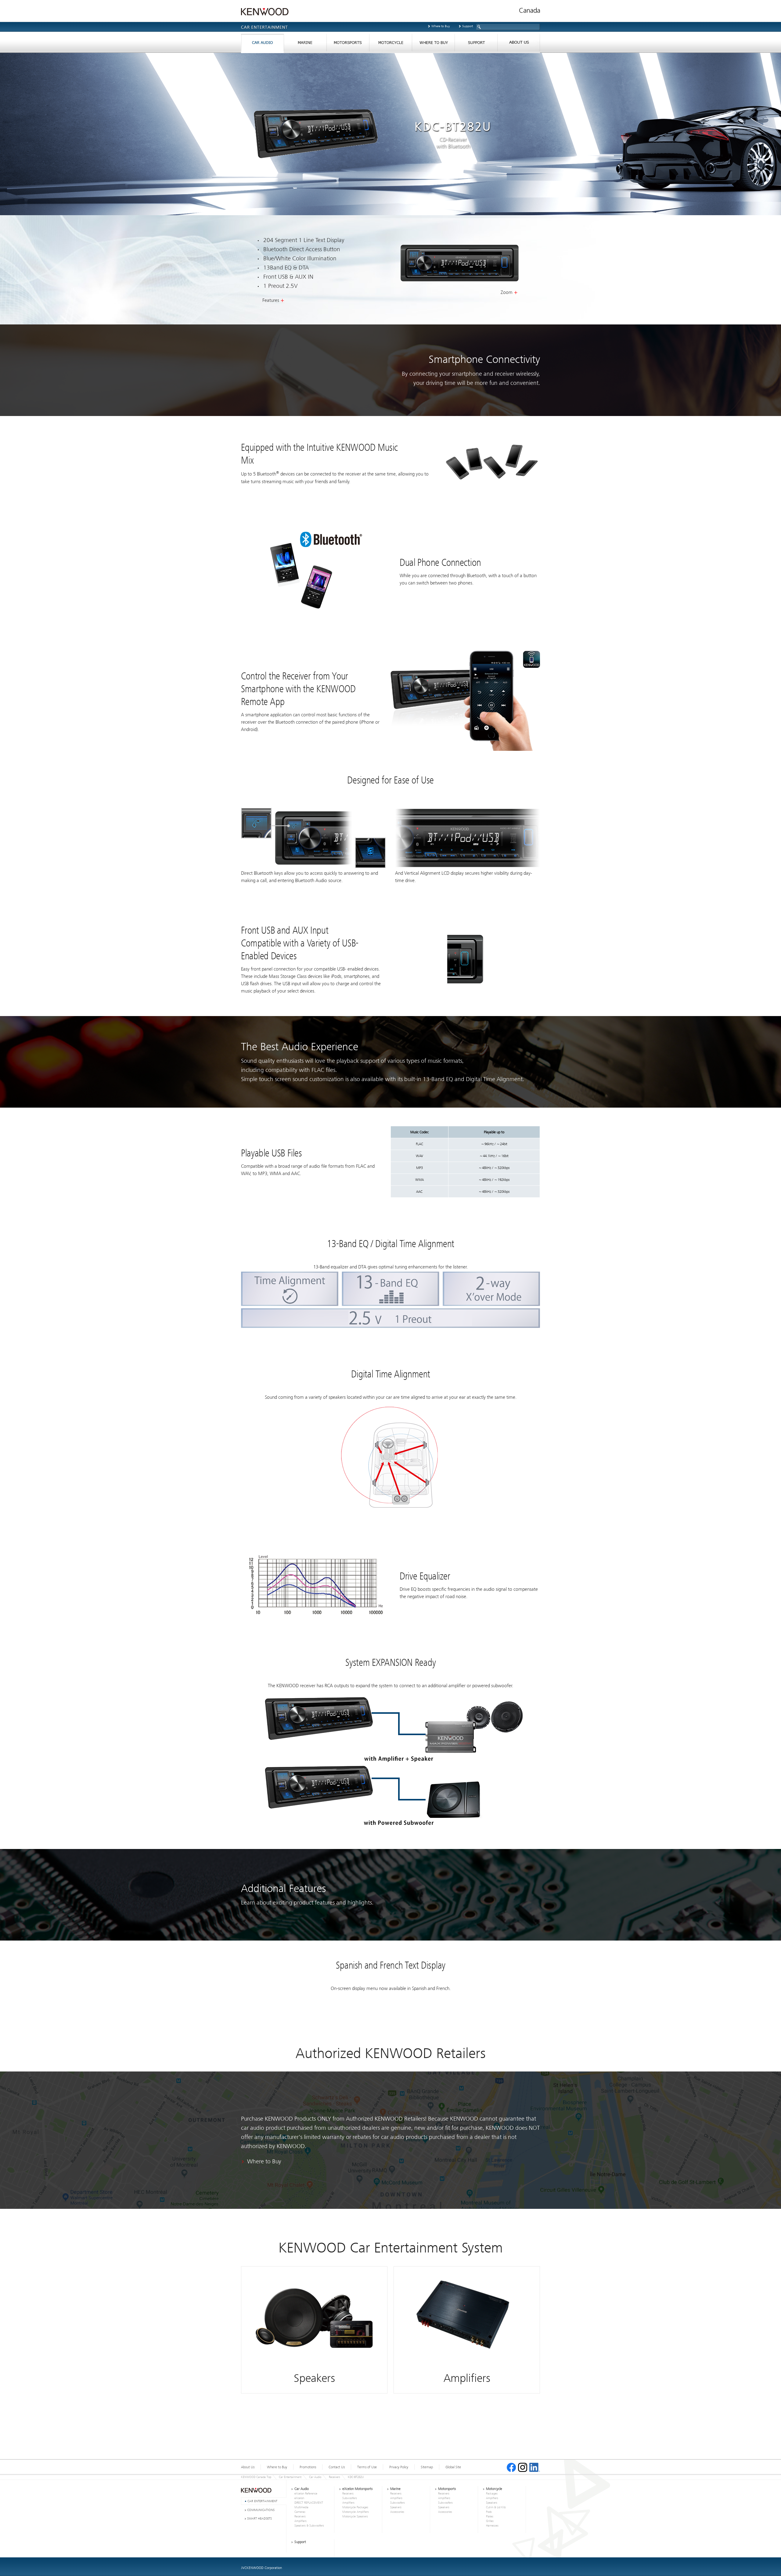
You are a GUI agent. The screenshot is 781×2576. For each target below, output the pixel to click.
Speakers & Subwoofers (309, 2526)
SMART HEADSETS (259, 2518)
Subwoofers (350, 2498)
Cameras (300, 2512)
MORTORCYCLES (390, 44)
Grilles (490, 2521)
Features (271, 300)
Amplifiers (301, 2521)
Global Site (453, 2467)
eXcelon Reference (306, 2494)
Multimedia (301, 2507)
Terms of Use (367, 2467)
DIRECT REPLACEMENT (309, 2503)
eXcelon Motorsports (357, 2489)
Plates (490, 2516)
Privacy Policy (399, 2467)
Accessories (397, 2512)
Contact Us (337, 2467)
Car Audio (315, 2477)
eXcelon (299, 2498)
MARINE (305, 44)
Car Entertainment (290, 2477)
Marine (395, 2489)
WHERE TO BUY (433, 44)
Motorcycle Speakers (355, 2516)
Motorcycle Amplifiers (356, 2512)
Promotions (308, 2467)
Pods (489, 2512)
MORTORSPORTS (348, 44)
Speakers (396, 2507)
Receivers (335, 2477)
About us (519, 44)
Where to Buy (441, 26)
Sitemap (427, 2467)
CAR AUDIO (262, 44)
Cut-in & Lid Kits (496, 2507)
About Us (248, 2467)
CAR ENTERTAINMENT (262, 2501)
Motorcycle (494, 2489)
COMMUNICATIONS (261, 2510)
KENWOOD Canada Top (256, 2477)
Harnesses (492, 2526)
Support (468, 26)
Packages (492, 2494)
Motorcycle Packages (355, 2507)
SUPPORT (476, 44)
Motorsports (447, 2489)
